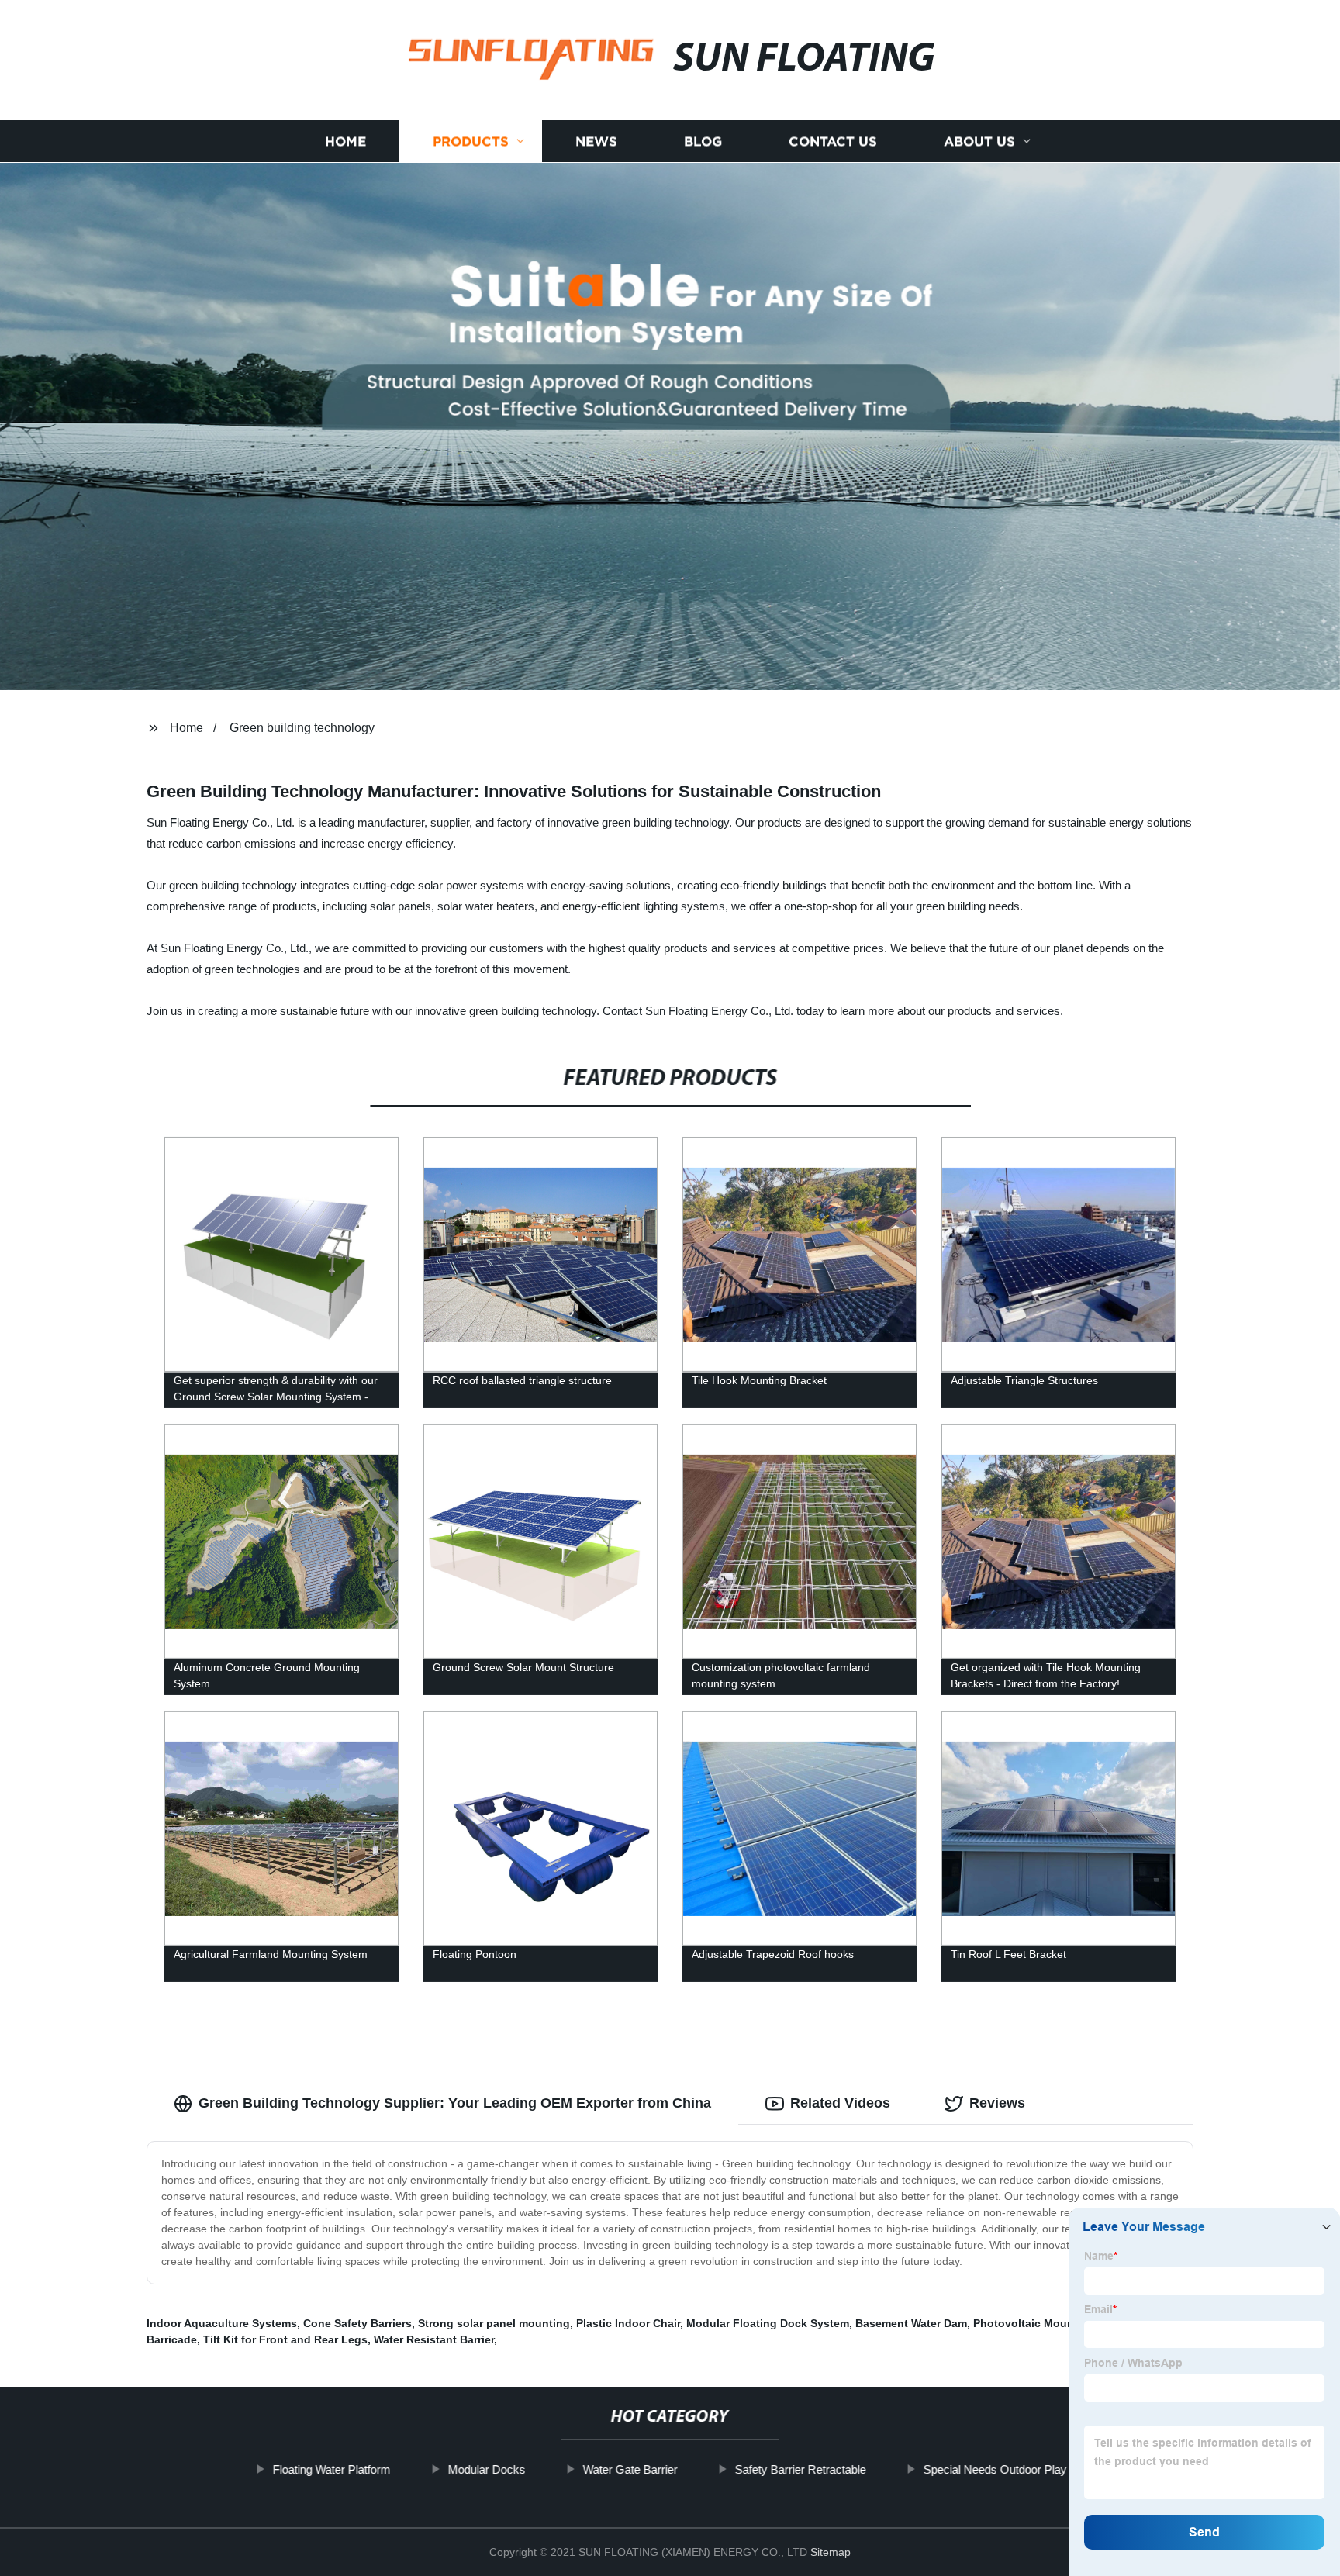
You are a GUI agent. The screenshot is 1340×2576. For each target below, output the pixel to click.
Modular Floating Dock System (768, 2323)
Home (345, 142)
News (596, 142)
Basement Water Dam (911, 2323)
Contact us (833, 142)
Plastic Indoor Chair (628, 2323)
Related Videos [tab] (840, 2103)
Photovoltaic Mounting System (1055, 2323)
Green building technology (302, 728)
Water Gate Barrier (630, 2469)
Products (471, 142)
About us (979, 142)
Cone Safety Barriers (357, 2323)
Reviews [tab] (997, 2103)
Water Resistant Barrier (434, 2339)
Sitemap (831, 2552)
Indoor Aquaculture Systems (222, 2323)
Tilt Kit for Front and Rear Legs (285, 2339)
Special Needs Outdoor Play (995, 2469)
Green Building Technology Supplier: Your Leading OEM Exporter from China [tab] (455, 2103)
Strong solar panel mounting (494, 2323)
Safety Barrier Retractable (801, 2469)
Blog (703, 142)
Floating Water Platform (332, 2469)
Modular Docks (487, 2469)
